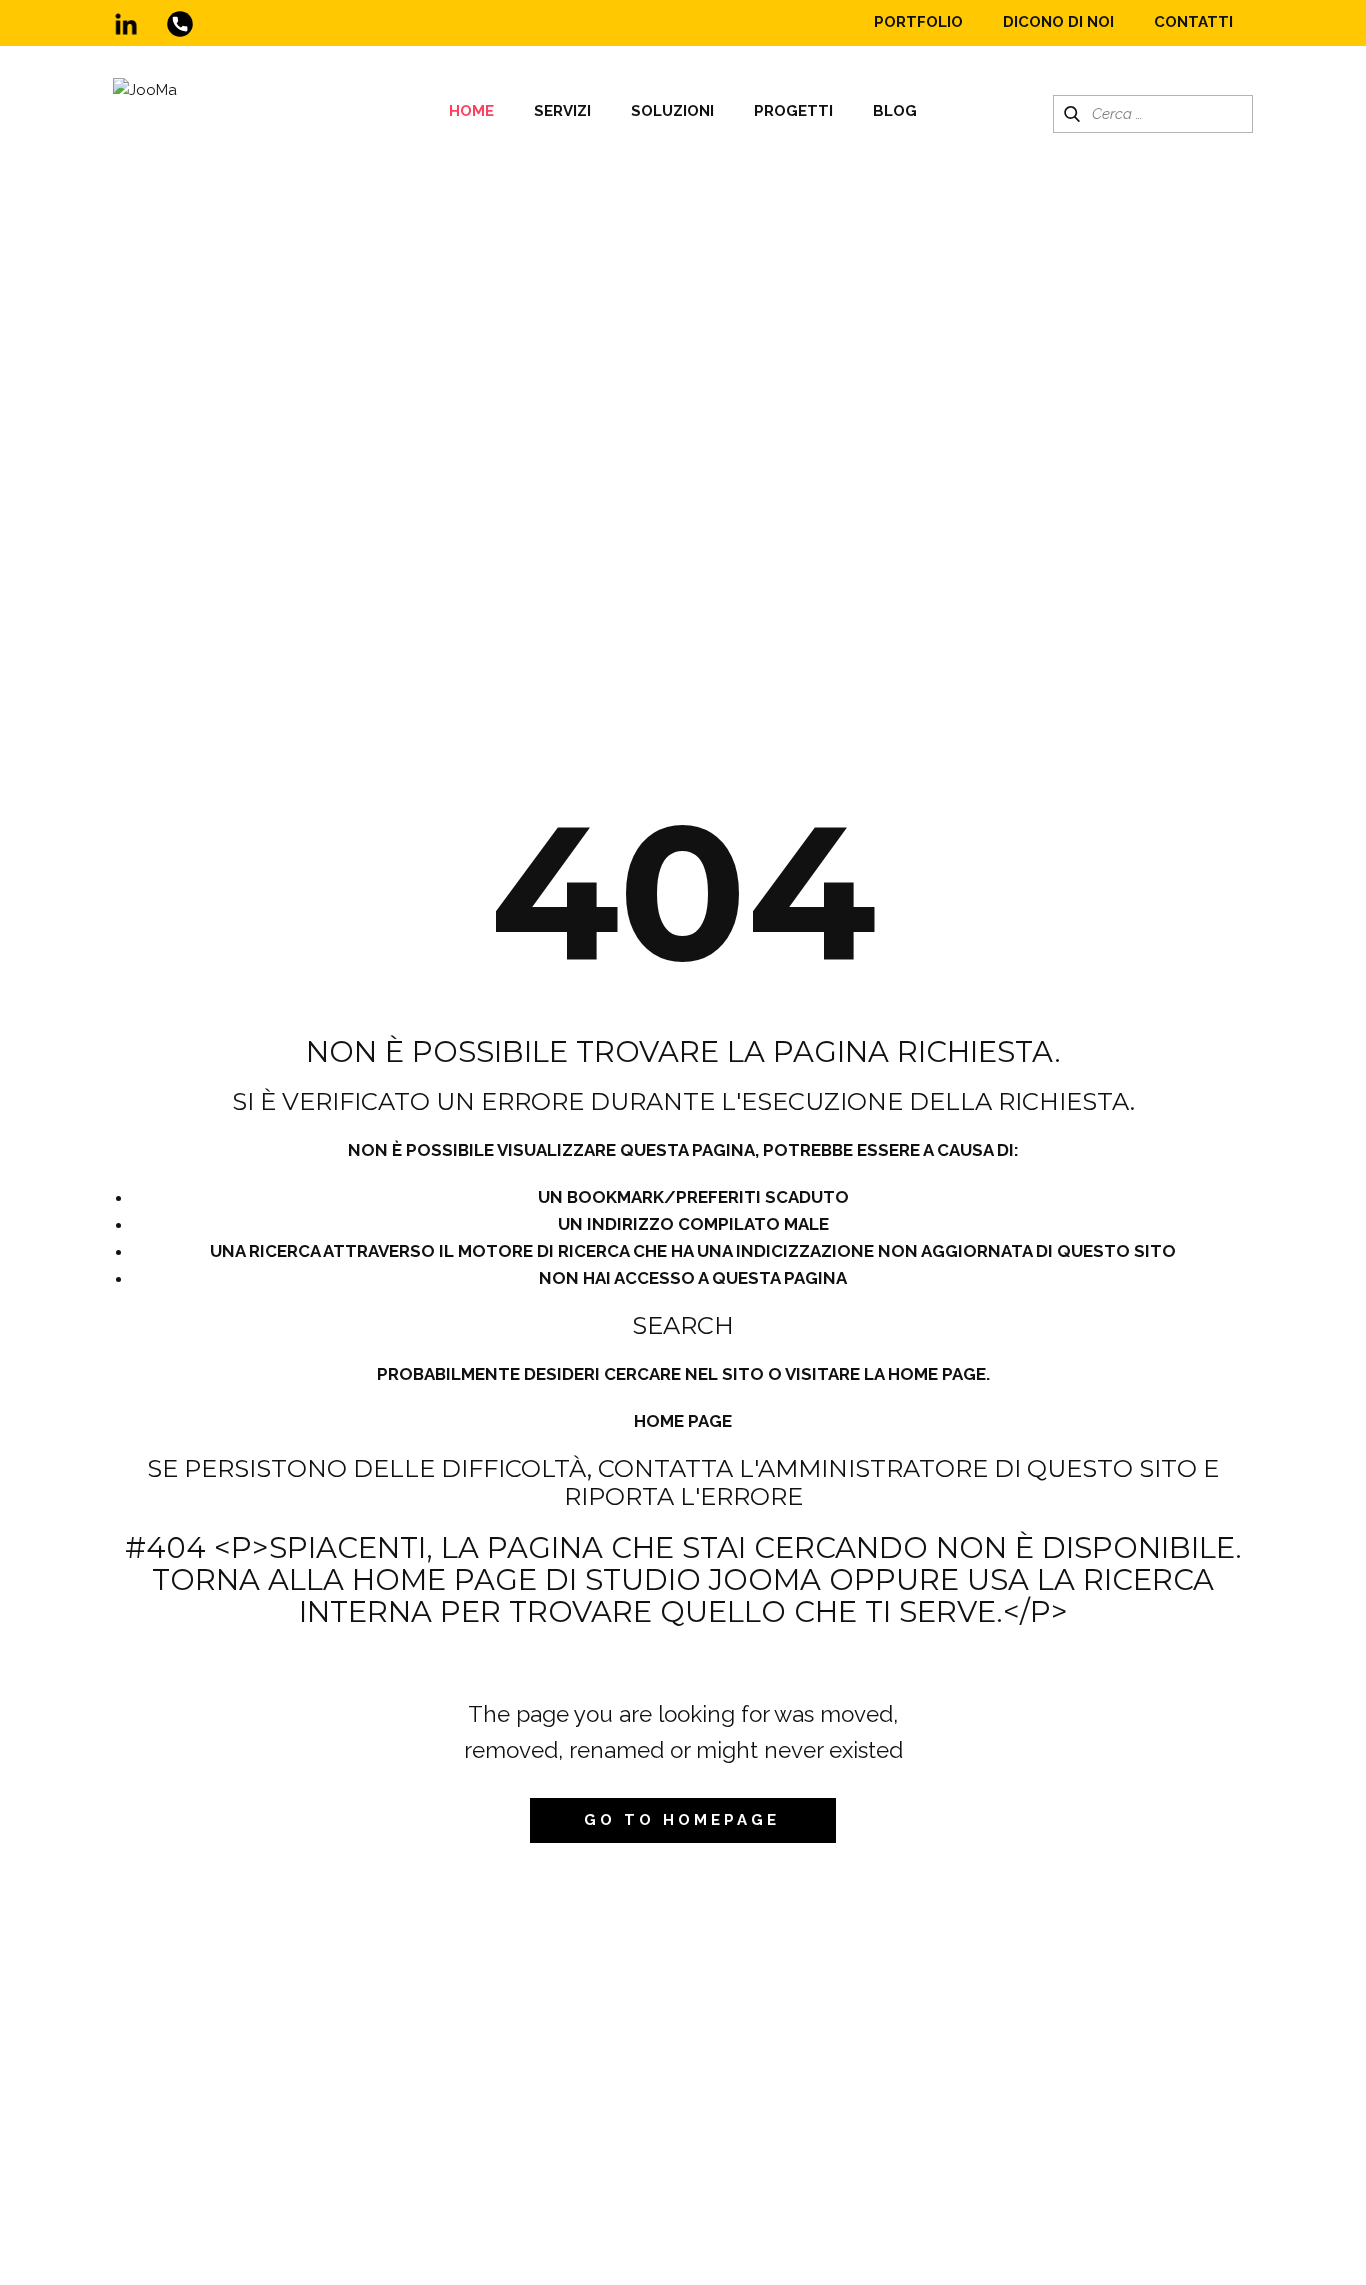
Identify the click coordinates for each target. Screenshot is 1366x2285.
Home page (683, 1421)
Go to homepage (682, 1820)
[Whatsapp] (180, 24)
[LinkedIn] (126, 24)
